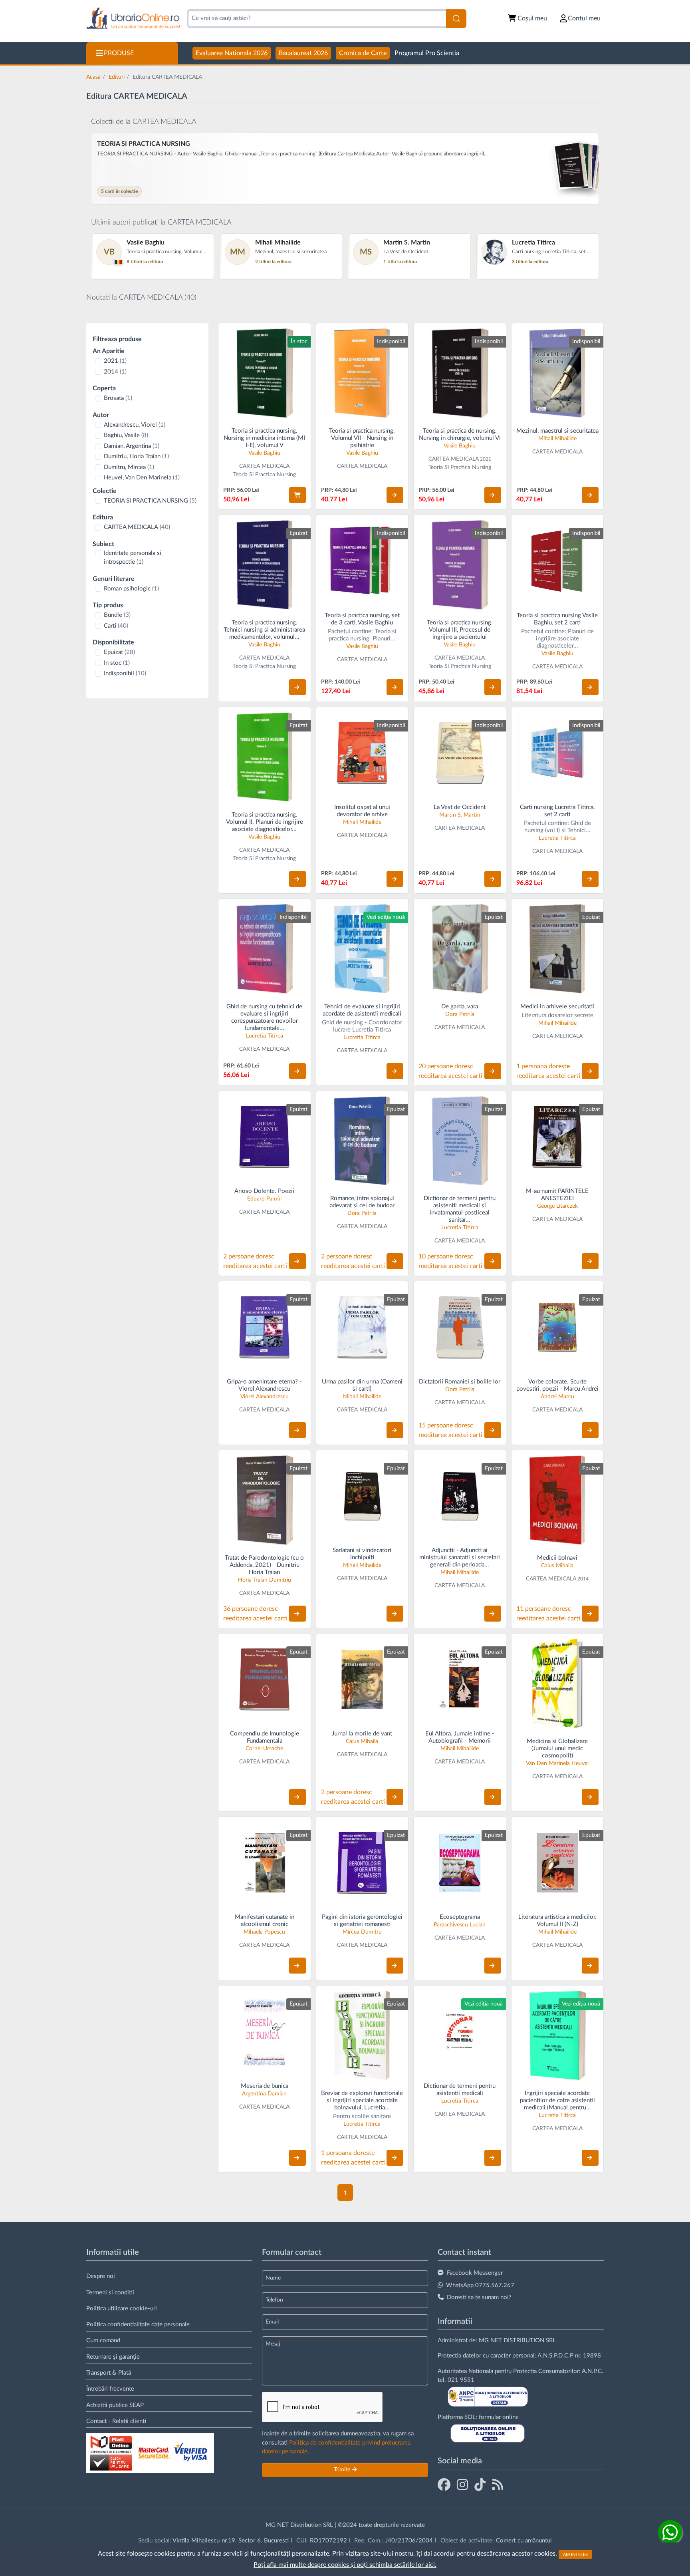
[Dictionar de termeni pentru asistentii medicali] (460, 2032)
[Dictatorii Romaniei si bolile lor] (460, 1327)
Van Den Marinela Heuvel (557, 1763)
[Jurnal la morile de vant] (362, 1680)
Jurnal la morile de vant (362, 1734)
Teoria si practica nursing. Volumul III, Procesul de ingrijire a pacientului (460, 630)
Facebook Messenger (475, 2273)
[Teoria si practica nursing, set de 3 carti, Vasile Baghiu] (362, 561)
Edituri (117, 77)
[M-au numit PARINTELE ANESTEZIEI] (558, 1137)
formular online (499, 2417)
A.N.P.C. (593, 2371)
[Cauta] (456, 19)
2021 (115, 361)
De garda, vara (460, 1007)
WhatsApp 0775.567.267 (480, 2285)
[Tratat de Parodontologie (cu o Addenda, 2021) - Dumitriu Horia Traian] (265, 1500)
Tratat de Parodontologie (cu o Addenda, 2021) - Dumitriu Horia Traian (264, 1565)
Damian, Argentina (132, 446)
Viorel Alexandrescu (265, 1397)
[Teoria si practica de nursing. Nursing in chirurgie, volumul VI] (460, 373)
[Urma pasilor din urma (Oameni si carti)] (362, 1327)
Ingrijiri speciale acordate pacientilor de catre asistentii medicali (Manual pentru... (557, 2100)
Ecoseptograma (460, 1917)
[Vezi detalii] (395, 495)
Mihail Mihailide (557, 439)
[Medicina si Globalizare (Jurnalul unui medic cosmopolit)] (558, 1683)
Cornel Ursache (264, 1749)
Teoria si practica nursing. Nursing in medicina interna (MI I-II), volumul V (264, 438)
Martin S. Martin (460, 815)
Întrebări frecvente (110, 2389)
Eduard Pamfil (264, 1199)
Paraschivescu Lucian (460, 1925)
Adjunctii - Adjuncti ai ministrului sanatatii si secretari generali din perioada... (460, 1557)
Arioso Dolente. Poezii (264, 1191)
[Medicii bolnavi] (558, 1500)
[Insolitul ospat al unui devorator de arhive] (362, 753)
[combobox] (316, 19)
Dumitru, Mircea (129, 467)
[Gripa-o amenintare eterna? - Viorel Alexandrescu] (265, 1327)
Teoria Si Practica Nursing (265, 475)
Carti (116, 626)
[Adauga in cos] (297, 495)
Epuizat (119, 652)
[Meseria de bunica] (265, 2032)
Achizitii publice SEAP (115, 2405)
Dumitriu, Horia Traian (136, 456)
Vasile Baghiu (264, 453)
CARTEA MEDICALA (137, 527)
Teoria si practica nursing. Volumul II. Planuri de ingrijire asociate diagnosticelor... (265, 822)
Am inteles (575, 2554)
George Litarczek (557, 1206)
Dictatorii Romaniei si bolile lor (460, 1382)
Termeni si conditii (110, 2293)
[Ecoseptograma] (460, 1863)
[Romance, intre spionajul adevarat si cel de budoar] (362, 1141)
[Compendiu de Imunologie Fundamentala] (265, 1680)
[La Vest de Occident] (460, 753)
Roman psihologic (131, 589)
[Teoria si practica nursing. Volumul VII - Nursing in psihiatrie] (362, 373)
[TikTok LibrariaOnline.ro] (480, 2485)
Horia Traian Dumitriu (265, 1580)
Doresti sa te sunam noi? (479, 2297)
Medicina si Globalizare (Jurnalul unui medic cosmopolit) (557, 1748)
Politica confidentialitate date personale (138, 2325)
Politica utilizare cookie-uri (122, 2309)
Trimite (343, 2470)
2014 (115, 372)
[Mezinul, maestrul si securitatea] (558, 373)
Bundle (117, 615)
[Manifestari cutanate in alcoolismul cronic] (265, 1863)
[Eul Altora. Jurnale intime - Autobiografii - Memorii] (460, 1680)
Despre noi (101, 2276)
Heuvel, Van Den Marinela (142, 478)
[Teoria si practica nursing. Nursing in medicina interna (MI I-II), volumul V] (265, 373)
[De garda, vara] (460, 949)
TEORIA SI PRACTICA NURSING (150, 501)
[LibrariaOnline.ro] (133, 19)
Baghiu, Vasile (126, 435)
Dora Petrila (460, 1014)
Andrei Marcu (557, 1397)
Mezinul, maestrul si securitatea (557, 431)
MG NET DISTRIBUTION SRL (517, 2340)
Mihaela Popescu (264, 1932)
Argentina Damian (264, 2094)
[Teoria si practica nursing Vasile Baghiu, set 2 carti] (558, 561)
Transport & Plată (109, 2373)
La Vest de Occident (460, 807)
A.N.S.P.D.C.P (555, 2356)
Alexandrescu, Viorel (135, 425)
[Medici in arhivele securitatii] (558, 949)
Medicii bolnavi (557, 1558)
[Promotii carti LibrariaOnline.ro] (462, 2485)
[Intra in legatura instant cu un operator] (670, 2532)
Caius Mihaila (557, 1566)
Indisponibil (125, 673)
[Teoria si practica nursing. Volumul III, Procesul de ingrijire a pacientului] (460, 565)
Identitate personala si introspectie (133, 558)
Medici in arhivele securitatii (557, 1007)
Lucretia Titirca (557, 838)
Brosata (118, 398)
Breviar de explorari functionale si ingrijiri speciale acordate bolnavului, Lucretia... (362, 2100)
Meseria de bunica (265, 2086)
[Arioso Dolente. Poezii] (265, 1137)
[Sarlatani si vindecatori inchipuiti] (362, 1496)
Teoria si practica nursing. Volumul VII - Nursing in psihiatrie (362, 438)
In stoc (117, 663)
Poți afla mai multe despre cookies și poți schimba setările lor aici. (345, 2565)
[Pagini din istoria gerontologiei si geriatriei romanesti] (362, 1863)
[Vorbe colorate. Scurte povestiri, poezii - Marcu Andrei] (558, 1327)
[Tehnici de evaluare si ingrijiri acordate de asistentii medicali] (362, 949)
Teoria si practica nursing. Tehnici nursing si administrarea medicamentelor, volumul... (264, 630)
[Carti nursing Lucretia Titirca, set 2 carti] (558, 753)
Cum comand (103, 2340)
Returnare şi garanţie (113, 2357)
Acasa (93, 77)
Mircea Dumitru (362, 1932)
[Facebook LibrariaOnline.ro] (444, 2485)
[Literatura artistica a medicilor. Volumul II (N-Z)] (558, 1863)
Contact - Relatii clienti (116, 2421)
